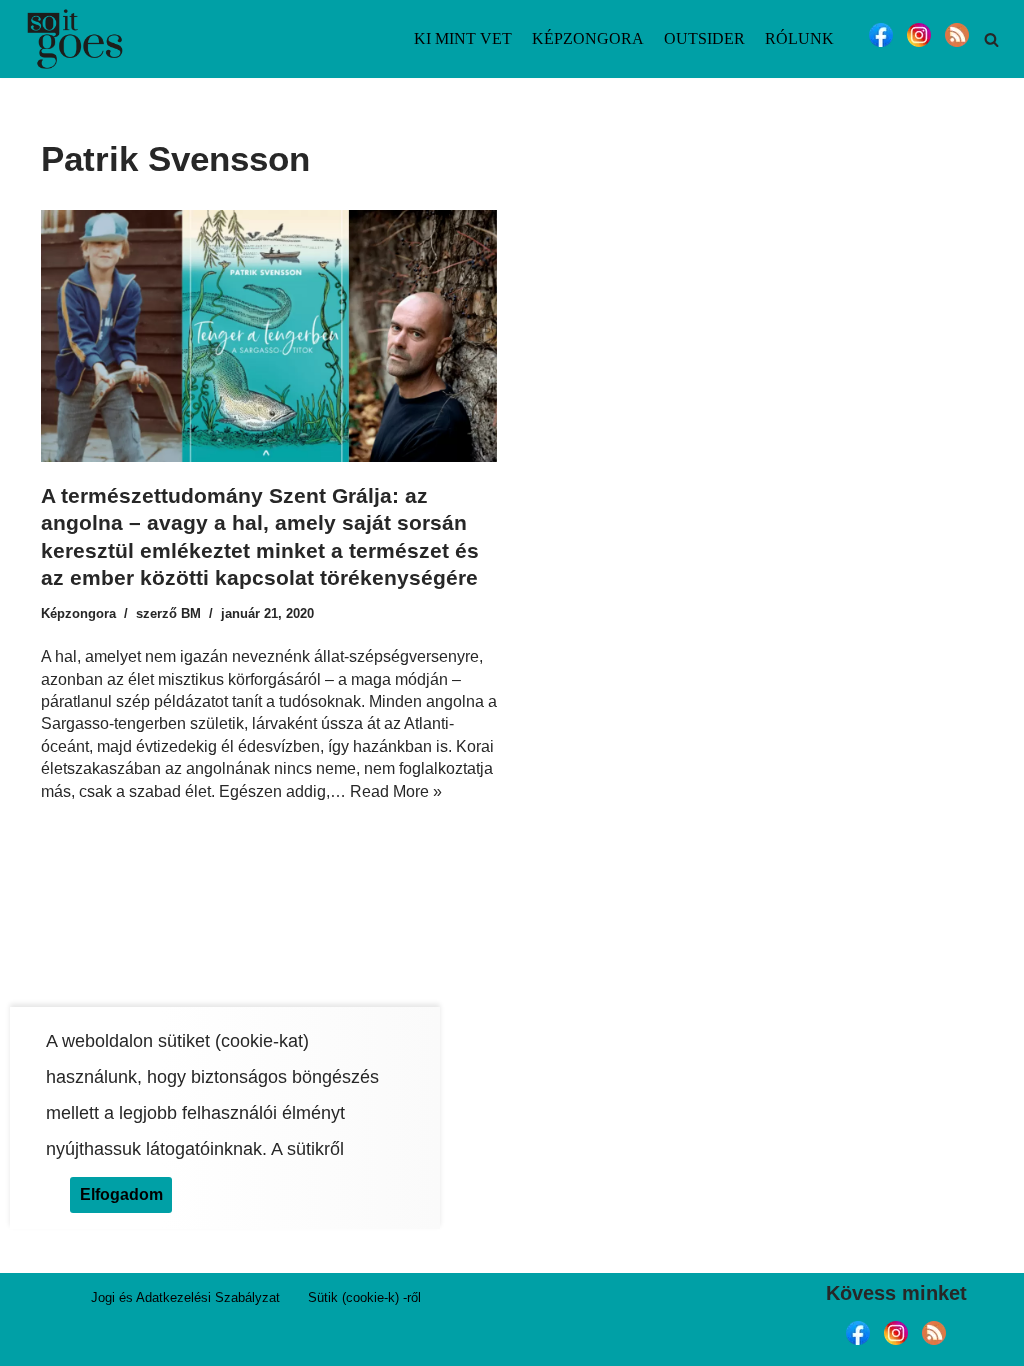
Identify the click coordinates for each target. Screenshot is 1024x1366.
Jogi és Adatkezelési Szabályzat (185, 1297)
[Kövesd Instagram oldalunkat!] (919, 46)
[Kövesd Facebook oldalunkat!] (881, 46)
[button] (991, 39)
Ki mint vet (463, 38)
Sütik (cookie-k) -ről (364, 1297)
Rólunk (799, 38)
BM (191, 613)
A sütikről (307, 1149)
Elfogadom (121, 1194)
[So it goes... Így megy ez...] (75, 39)
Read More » (396, 791)
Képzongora (588, 38)
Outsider (704, 38)
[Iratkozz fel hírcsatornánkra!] (957, 46)
